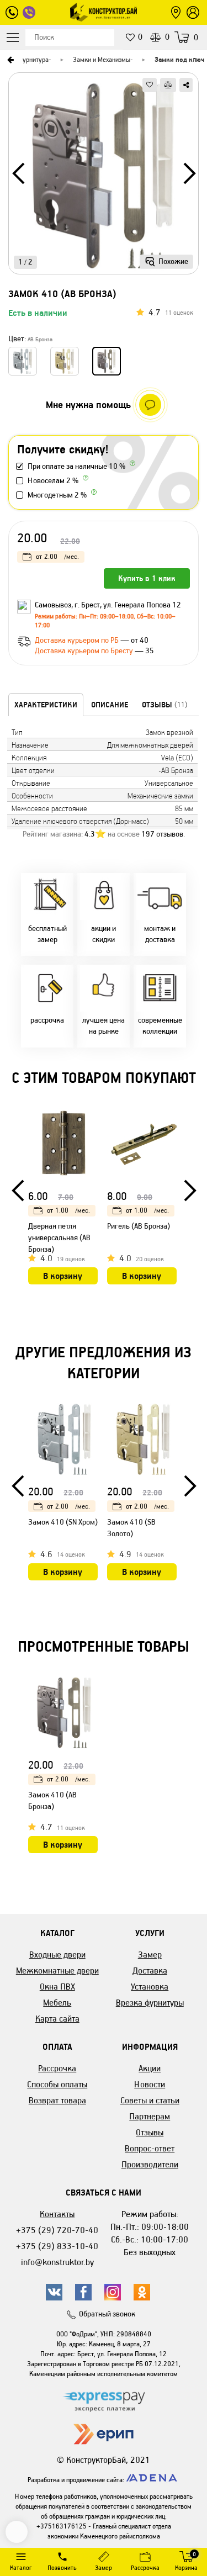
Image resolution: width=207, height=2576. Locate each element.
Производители (150, 2164)
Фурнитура (33, 59)
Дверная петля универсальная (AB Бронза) (59, 1238)
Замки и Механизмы (102, 59)
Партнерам (150, 2116)
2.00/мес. (57, 556)
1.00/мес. (68, 1210)
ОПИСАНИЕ (110, 705)
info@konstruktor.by (57, 2262)
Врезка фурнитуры (150, 2003)
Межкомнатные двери (57, 1971)
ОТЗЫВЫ (165, 705)
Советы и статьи (150, 2100)
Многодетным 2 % (57, 495)
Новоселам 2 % (53, 481)
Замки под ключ (179, 59)
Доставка (150, 1971)
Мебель (57, 2003)
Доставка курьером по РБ (78, 640)
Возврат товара (57, 2100)
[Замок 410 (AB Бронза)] (104, 177)
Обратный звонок (107, 2314)
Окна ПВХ (57, 1987)
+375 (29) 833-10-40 (57, 2246)
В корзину (63, 1276)
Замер (150, 1955)
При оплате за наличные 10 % (76, 466)
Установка (150, 1987)
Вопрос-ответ (150, 2148)
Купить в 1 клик (147, 578)
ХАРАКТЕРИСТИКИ (46, 705)
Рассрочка (57, 2068)
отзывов (162, 834)
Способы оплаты (57, 2084)
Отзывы (150, 2132)
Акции (150, 2068)
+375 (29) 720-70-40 (57, 2230)
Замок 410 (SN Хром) (63, 1522)
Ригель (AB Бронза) (139, 1226)
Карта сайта (57, 2019)
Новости (150, 2084)
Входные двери (57, 1955)
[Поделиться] (186, 85)
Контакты (57, 2214)
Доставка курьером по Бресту (85, 651)
